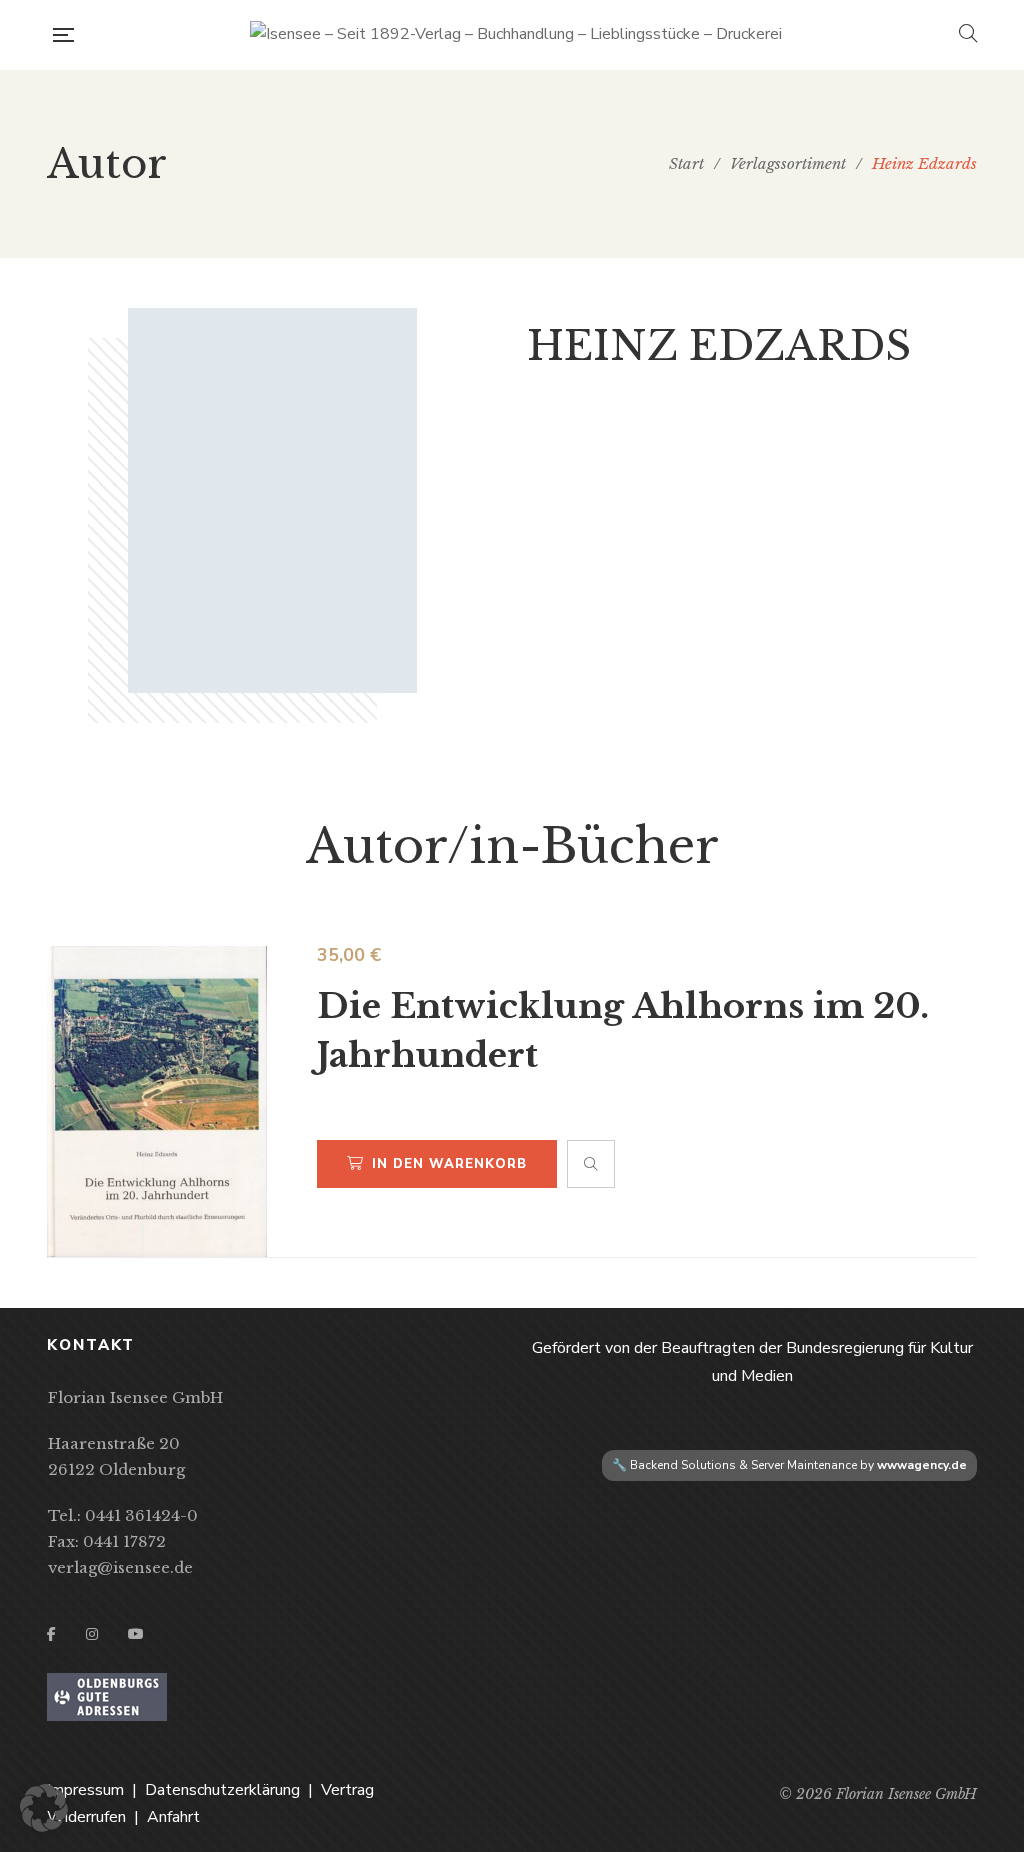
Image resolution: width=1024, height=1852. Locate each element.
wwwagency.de (922, 1465)
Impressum (85, 1790)
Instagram (92, 1634)
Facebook (51, 1634)
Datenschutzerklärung (222, 1790)
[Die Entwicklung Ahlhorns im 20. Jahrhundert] (157, 1101)
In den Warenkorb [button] (449, 1164)
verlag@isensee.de (120, 1567)
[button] (44, 1808)
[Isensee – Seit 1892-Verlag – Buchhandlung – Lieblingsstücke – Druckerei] (516, 35)
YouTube (136, 1634)
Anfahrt (173, 1817)
